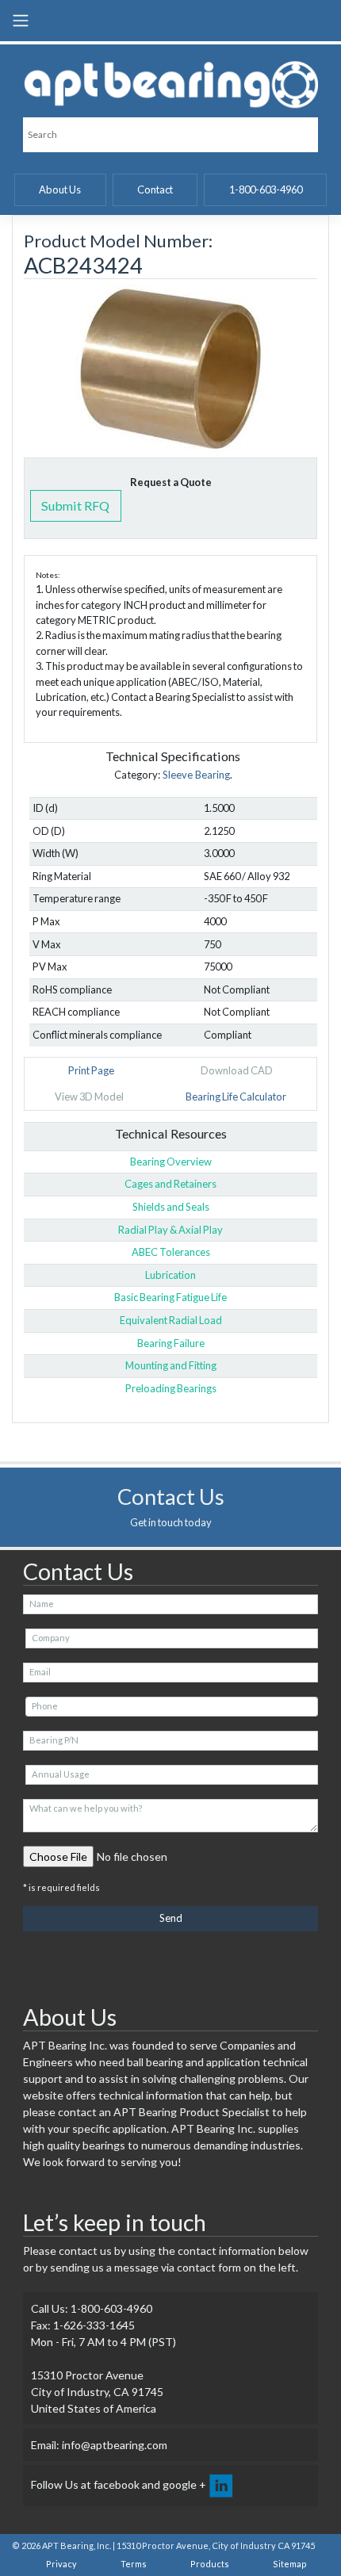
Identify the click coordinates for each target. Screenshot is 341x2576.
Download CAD (237, 1070)
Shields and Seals (171, 1207)
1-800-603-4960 (266, 189)
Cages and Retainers (170, 1184)
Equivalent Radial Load (171, 1320)
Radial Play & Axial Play (170, 1230)
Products (210, 2564)
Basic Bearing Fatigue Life (170, 1297)
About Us (60, 189)
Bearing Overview (171, 1162)
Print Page (91, 1070)
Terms (134, 2564)
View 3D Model (89, 1097)
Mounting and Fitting (171, 1365)
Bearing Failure (171, 1343)
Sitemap (290, 2564)
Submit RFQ (75, 505)
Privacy (61, 2564)
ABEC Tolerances (171, 1252)
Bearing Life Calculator (236, 1097)
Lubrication (170, 1275)
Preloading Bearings (171, 1388)
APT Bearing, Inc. (77, 2545)
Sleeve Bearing (196, 775)
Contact (155, 189)
